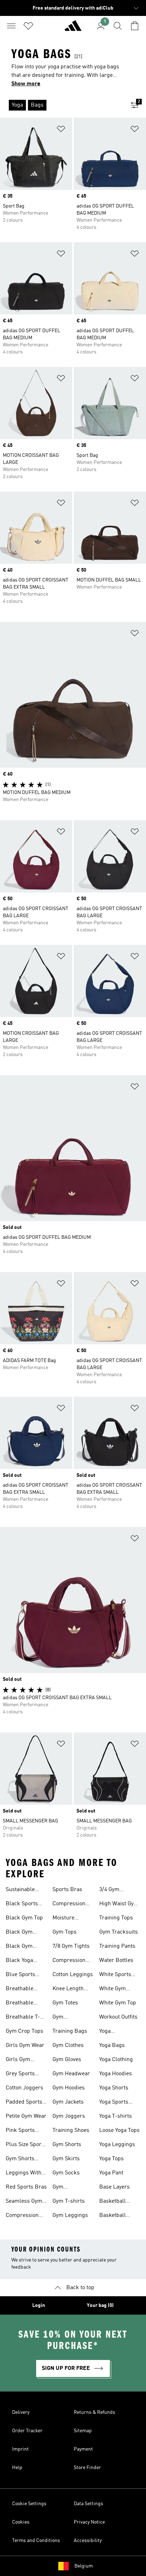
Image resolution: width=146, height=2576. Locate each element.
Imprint (20, 2449)
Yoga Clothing (116, 2060)
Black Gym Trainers (19, 1933)
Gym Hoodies (69, 2088)
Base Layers (114, 2187)
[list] (62, 105)
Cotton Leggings (73, 1975)
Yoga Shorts (114, 2088)
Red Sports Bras (26, 2187)
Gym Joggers (69, 2116)
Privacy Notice (89, 2522)
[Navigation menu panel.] (11, 26)
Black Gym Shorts (19, 1947)
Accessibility (88, 2541)
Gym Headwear (71, 2074)
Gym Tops (64, 1932)
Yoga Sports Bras (114, 2103)
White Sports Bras (115, 1975)
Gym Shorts (67, 2145)
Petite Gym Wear (26, 2116)
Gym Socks (66, 2173)
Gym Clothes (68, 2046)
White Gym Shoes (113, 1990)
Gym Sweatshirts (67, 2188)
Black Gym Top (24, 1918)
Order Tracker (27, 2431)
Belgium (84, 2566)
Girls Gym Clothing (18, 2060)
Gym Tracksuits (119, 1932)
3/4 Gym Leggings (111, 1890)
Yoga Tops (111, 2159)
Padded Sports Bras (24, 2103)
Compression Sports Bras (69, 1905)
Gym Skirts (66, 2159)
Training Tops (116, 1918)
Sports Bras (67, 1890)
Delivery (21, 2412)
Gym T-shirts (69, 2201)
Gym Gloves (67, 2060)
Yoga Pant (111, 2173)
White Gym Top (118, 2003)
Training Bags (70, 2031)
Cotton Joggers (24, 2088)
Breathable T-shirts (23, 2018)
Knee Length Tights (68, 1990)
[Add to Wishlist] (61, 130)
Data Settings (88, 2504)
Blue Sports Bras (20, 1975)
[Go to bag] (135, 26)
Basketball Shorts (113, 2216)
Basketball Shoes (113, 2202)
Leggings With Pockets (24, 2174)
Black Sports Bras (22, 1905)
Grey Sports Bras (20, 2075)
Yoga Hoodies (116, 2074)
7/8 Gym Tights (71, 1946)
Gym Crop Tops (24, 2031)
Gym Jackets (68, 2102)
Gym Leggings (70, 2215)
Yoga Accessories (114, 2032)
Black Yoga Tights (19, 1961)
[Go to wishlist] (28, 26)
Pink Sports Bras (20, 2131)
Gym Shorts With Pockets (22, 2160)
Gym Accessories (68, 2018)
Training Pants (117, 1946)
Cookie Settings (29, 2504)
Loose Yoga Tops (119, 2130)
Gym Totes (65, 2003)
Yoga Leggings (117, 2145)
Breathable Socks (19, 2004)
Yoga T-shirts (116, 2116)
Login (39, 2305)
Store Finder (87, 2468)
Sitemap (83, 2431)
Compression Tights (69, 1961)
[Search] (118, 26)
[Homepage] (73, 29)
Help (17, 2468)
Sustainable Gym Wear (20, 1890)
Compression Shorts (22, 2216)
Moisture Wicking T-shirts (66, 1919)
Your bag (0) (100, 2305)
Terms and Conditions (36, 2541)
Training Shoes (71, 2130)
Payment (83, 2449)
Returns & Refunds (94, 2412)
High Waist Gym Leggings (119, 1905)
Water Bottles (116, 1961)
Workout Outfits (118, 2017)
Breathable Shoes (19, 1990)
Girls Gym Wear (25, 2046)
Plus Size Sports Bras (26, 2145)
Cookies (21, 2522)
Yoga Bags (112, 2046)
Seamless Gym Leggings (24, 2202)
